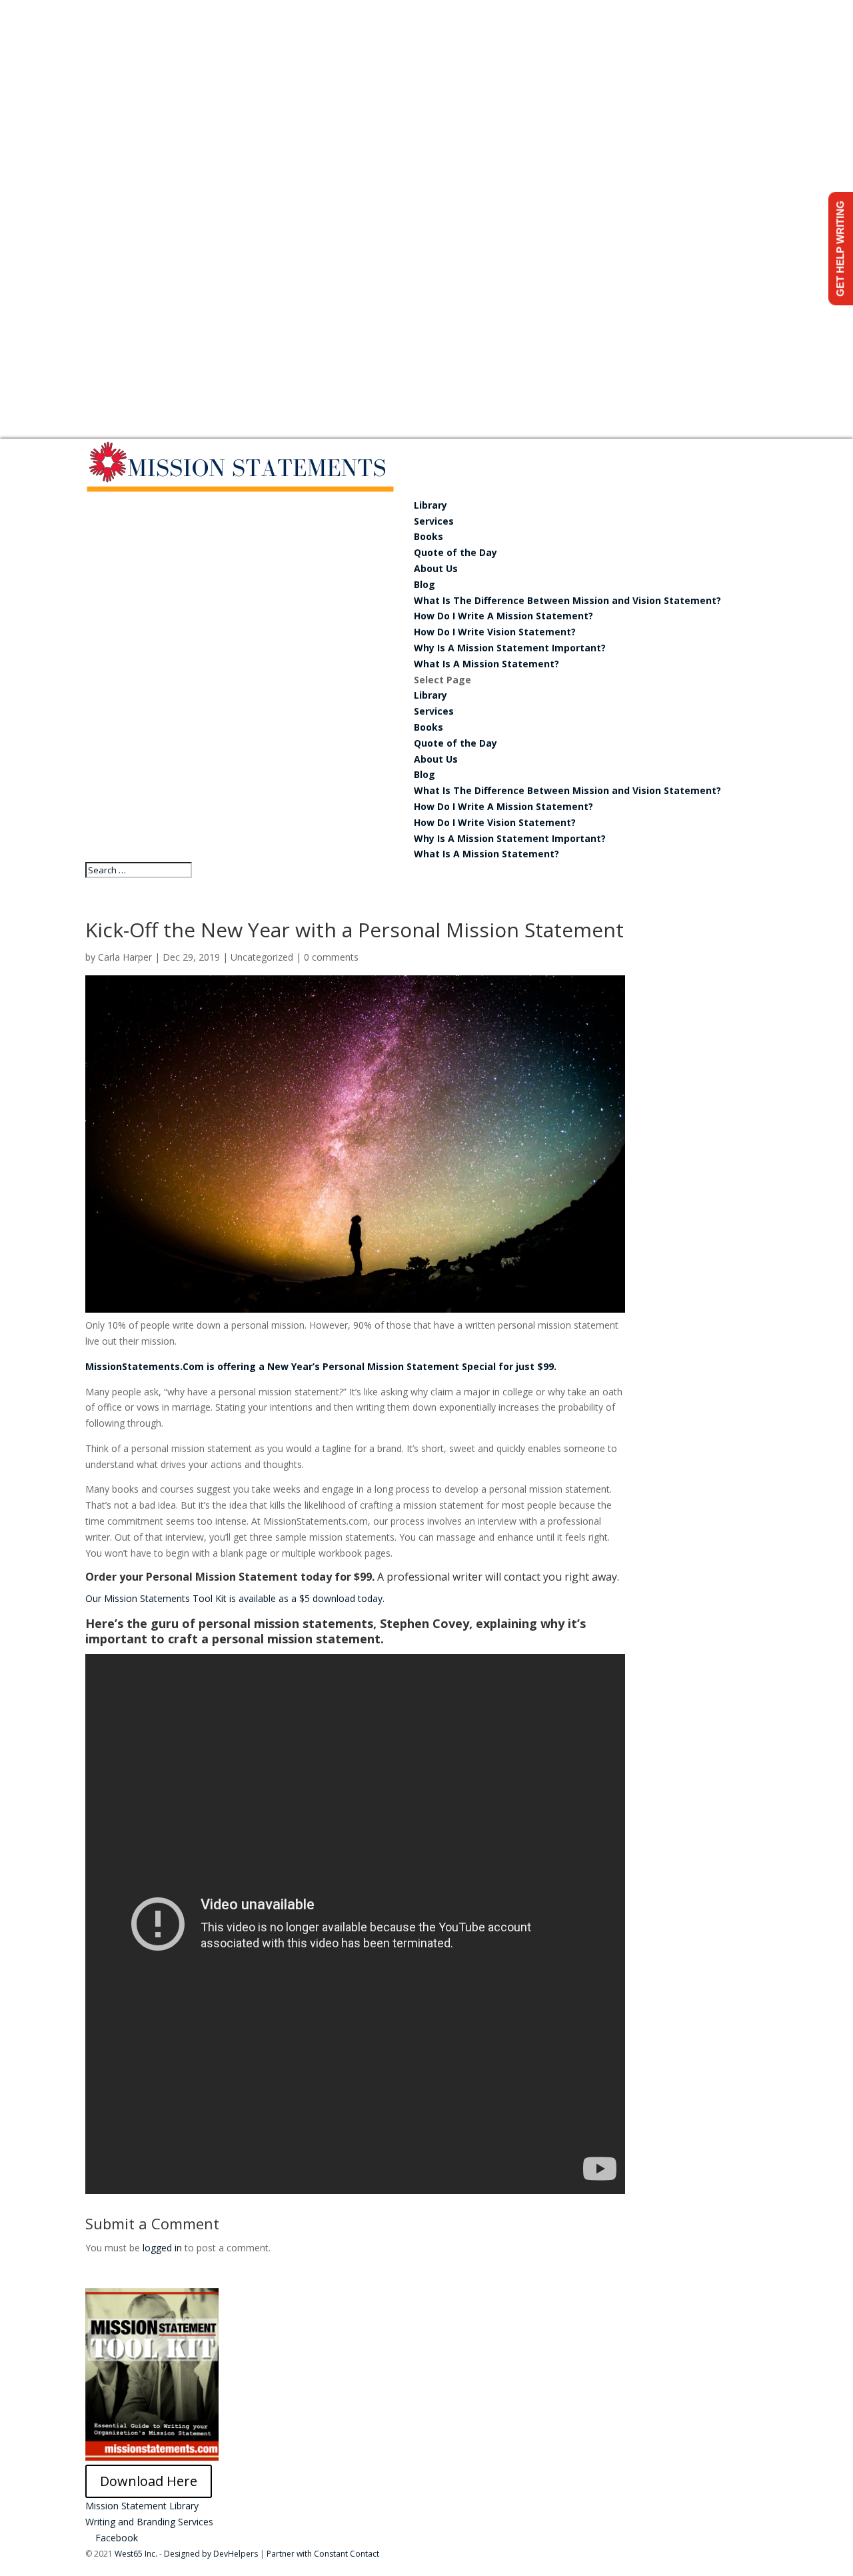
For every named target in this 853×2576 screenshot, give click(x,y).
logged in (162, 2248)
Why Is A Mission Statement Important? (510, 648)
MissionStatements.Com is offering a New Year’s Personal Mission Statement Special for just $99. (321, 1366)
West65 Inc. (136, 2554)
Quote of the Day (455, 552)
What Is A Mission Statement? (486, 664)
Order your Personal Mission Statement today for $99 (229, 1577)
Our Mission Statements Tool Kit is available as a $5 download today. (235, 1598)
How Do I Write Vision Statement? (495, 632)
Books (428, 536)
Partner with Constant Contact (323, 2554)
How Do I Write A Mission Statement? (503, 616)
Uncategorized (262, 957)
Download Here (149, 2481)
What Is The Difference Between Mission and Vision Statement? (567, 600)
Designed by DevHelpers (211, 2554)
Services (434, 521)
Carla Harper (125, 957)
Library (430, 505)
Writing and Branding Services (149, 2522)
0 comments (331, 957)
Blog (425, 584)
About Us (436, 568)
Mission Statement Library (142, 2506)
